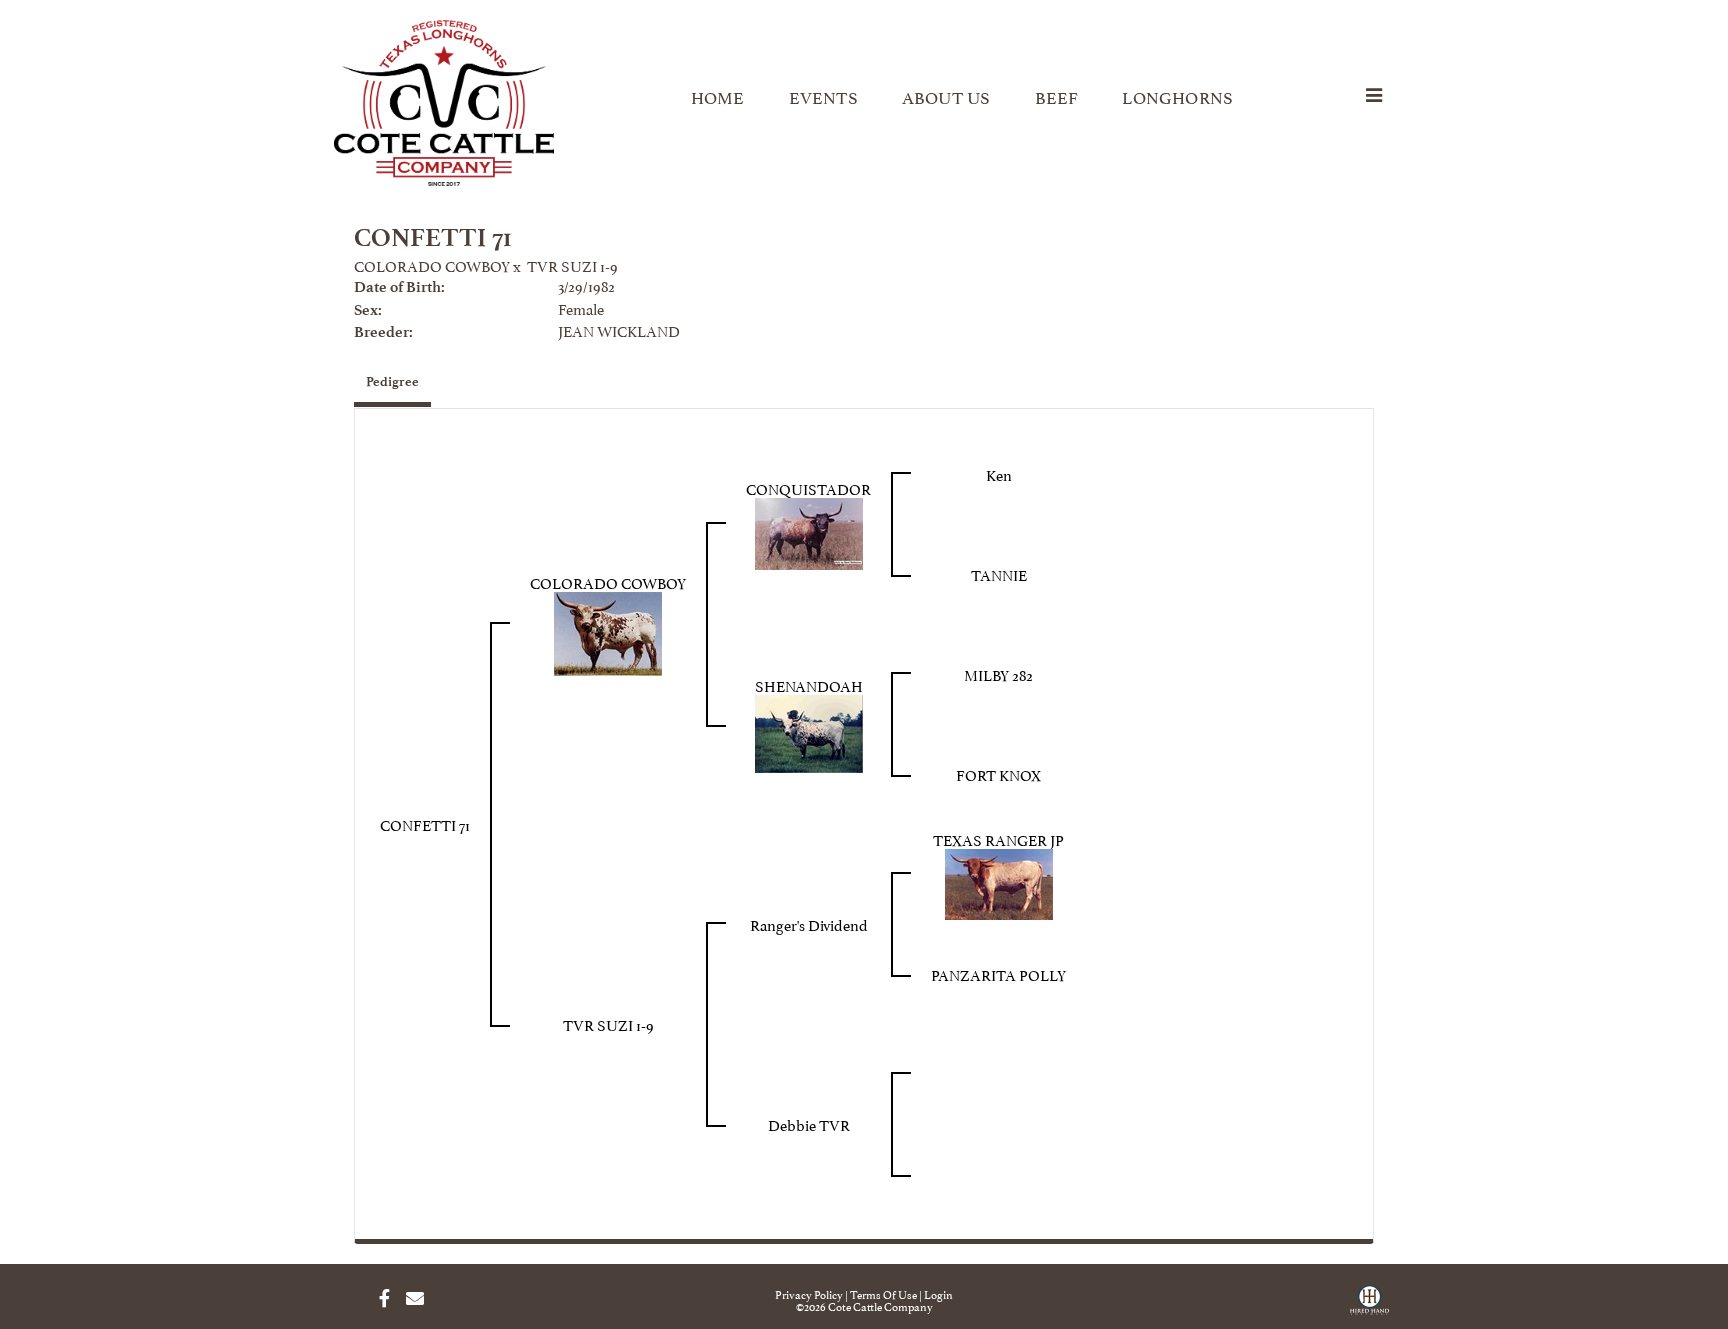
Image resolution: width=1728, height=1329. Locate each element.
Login (938, 1293)
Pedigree (392, 381)
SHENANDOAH (809, 684)
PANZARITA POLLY (998, 973)
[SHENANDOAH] (809, 729)
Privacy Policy (809, 1293)
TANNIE (999, 573)
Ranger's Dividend (809, 923)
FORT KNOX (998, 773)
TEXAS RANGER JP (998, 838)
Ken (999, 473)
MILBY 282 (998, 673)
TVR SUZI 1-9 (572, 264)
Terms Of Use (883, 1293)
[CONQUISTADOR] (809, 529)
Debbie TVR (809, 1123)
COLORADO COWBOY (432, 264)
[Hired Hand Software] (1369, 1307)
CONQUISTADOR (808, 487)
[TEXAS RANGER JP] (999, 879)
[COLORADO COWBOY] (608, 629)
